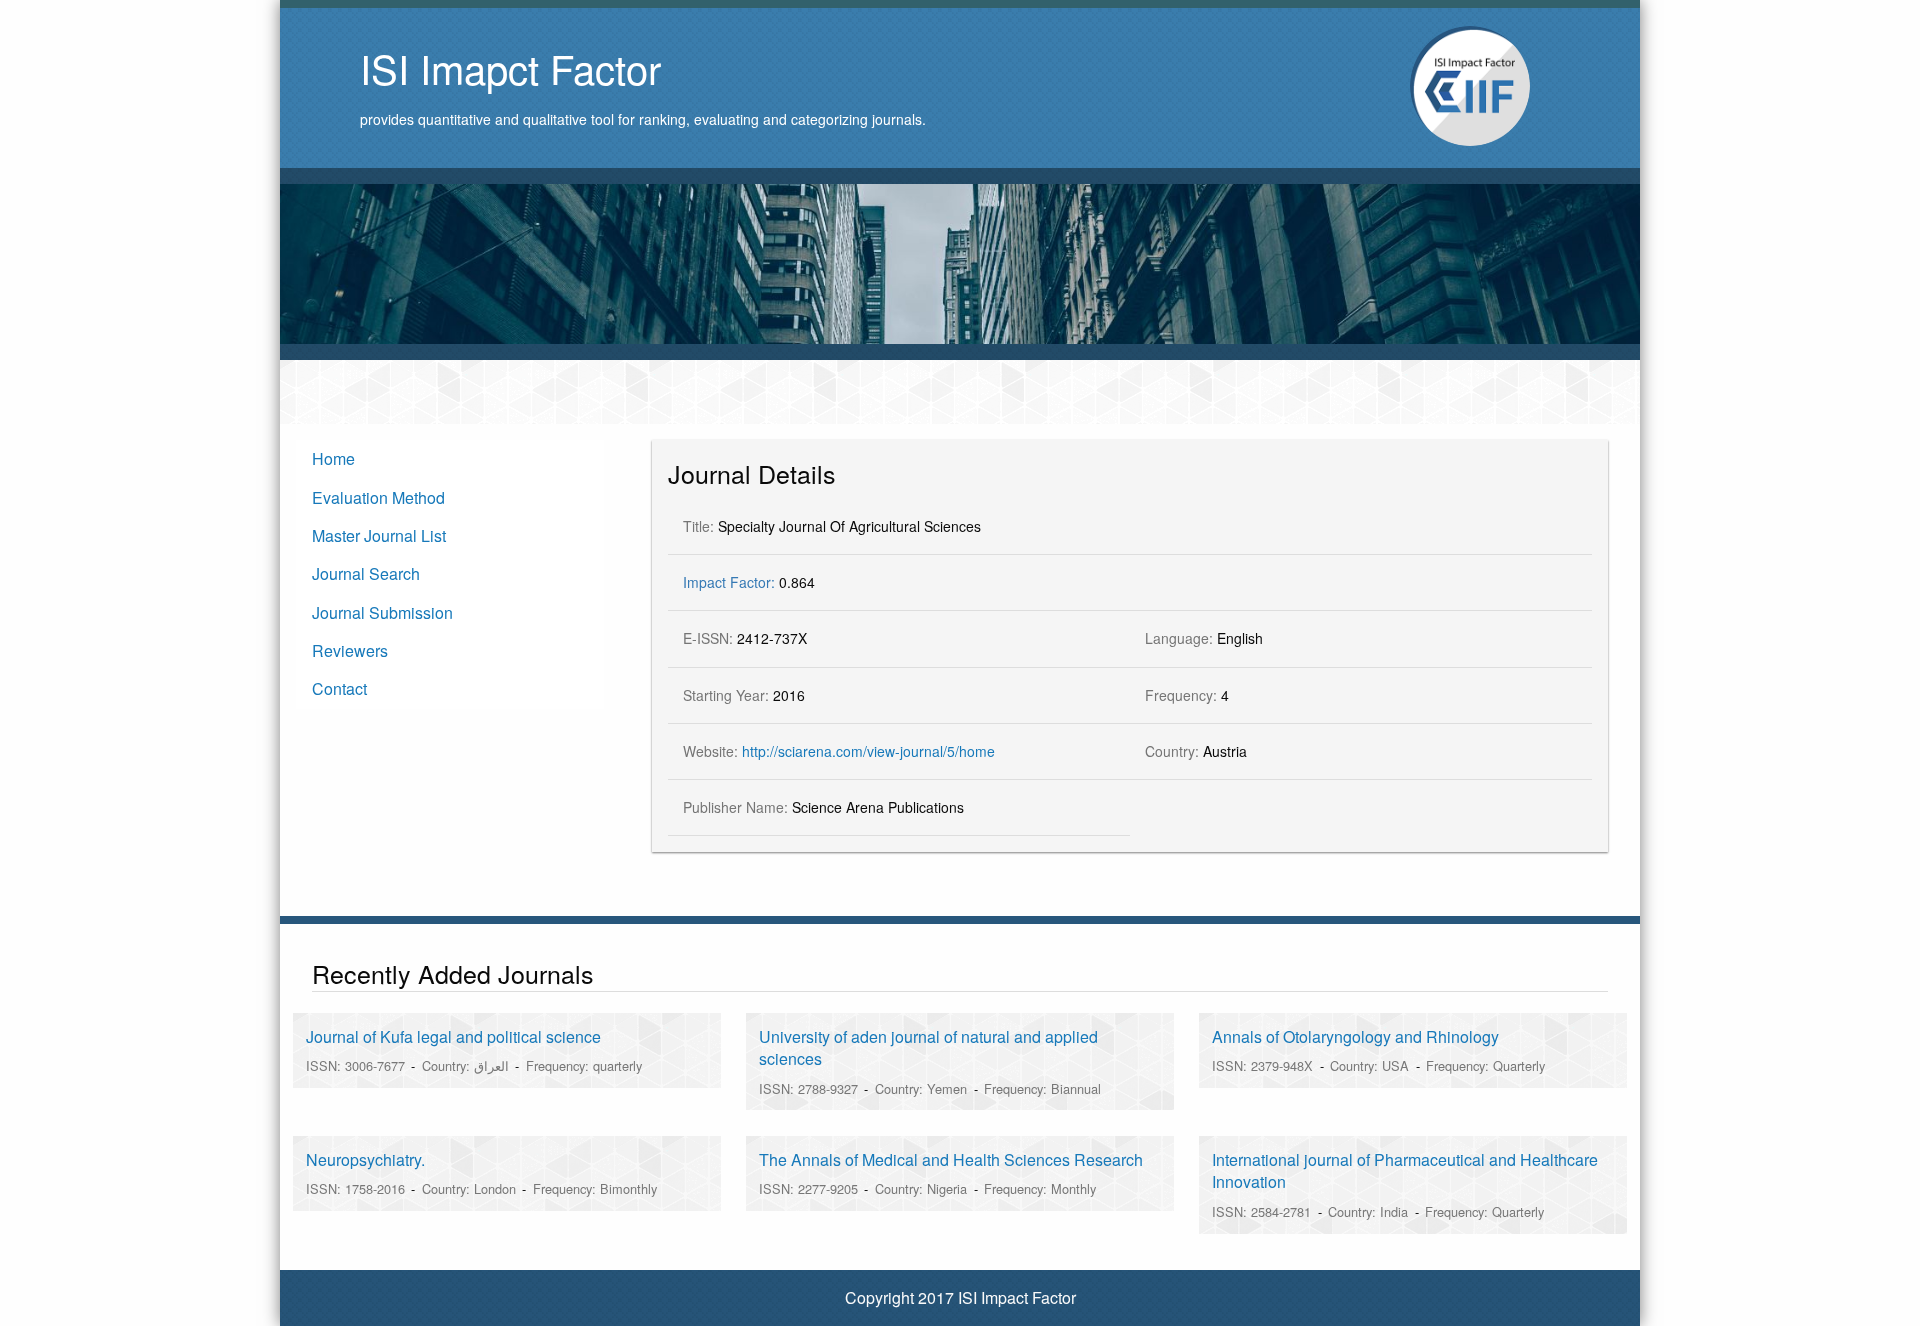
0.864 (749, 582)
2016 (744, 695)
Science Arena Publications (823, 807)
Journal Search (366, 573)
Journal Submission (382, 612)
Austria (1196, 751)
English (1204, 638)
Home (333, 458)
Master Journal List (379, 535)
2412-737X (745, 638)
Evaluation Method (378, 497)
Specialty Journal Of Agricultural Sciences (832, 526)
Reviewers (350, 650)
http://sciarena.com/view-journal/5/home (868, 751)
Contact (339, 688)
